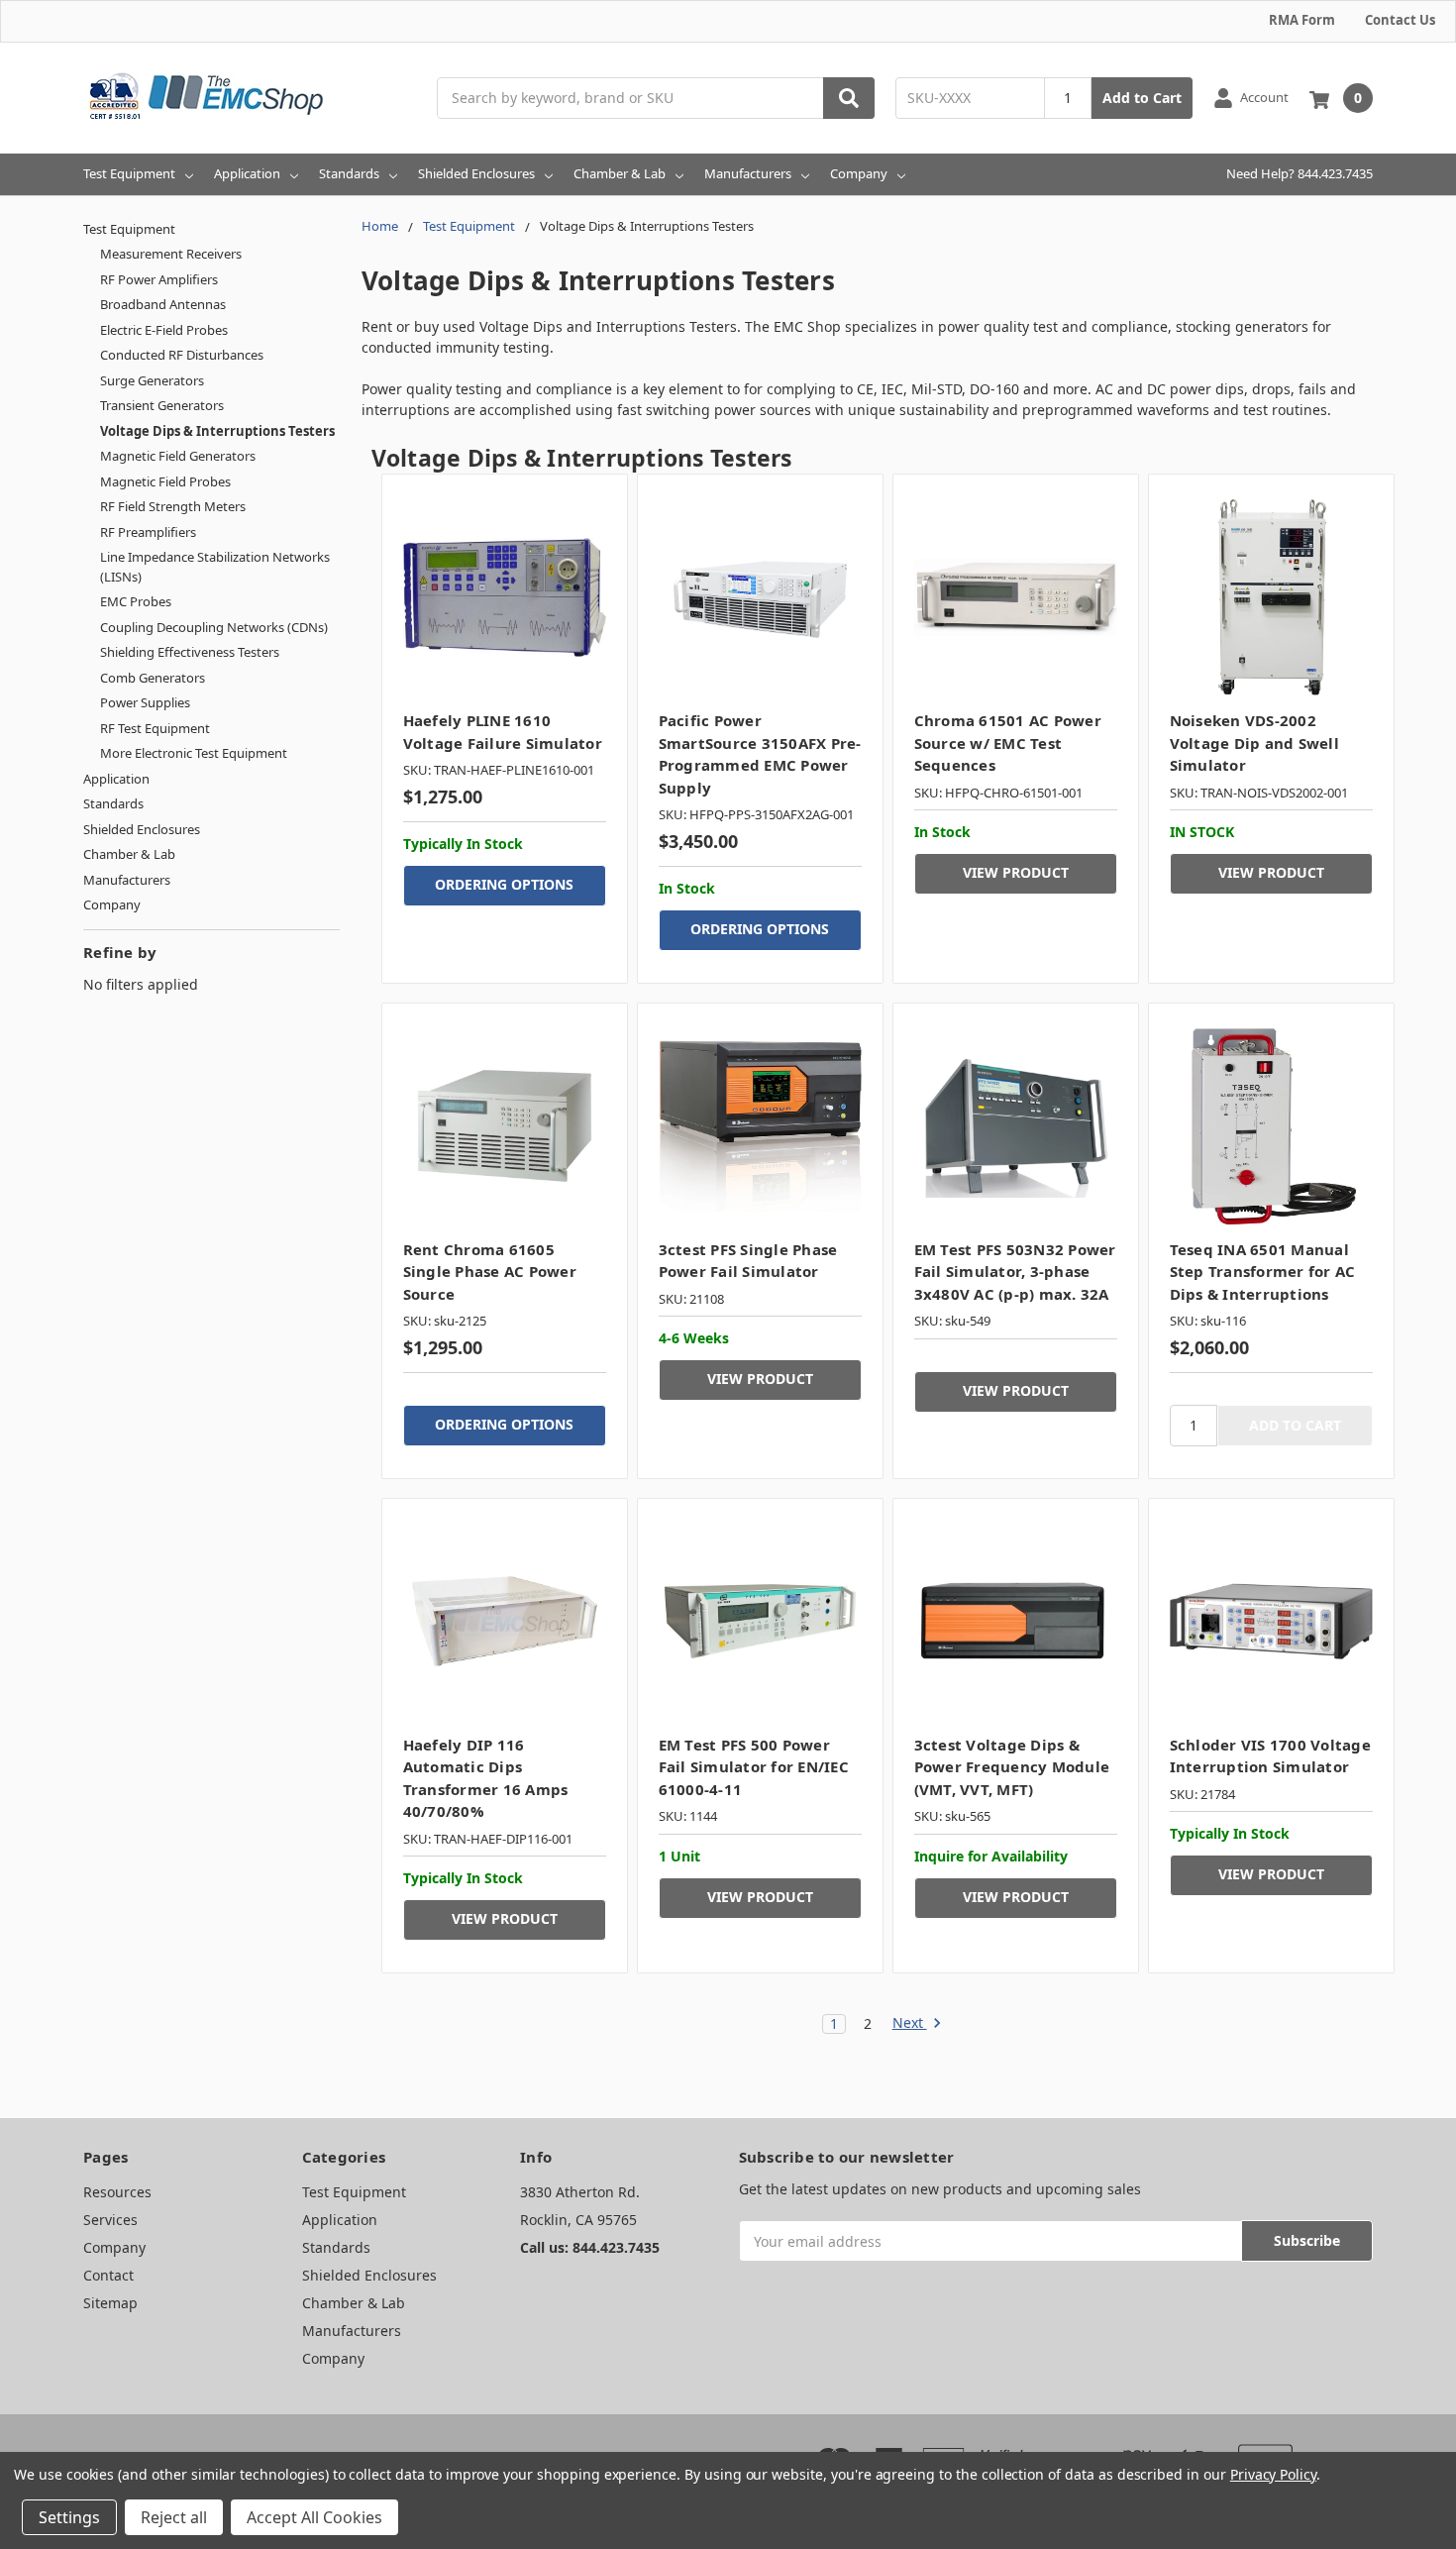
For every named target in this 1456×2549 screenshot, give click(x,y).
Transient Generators (162, 405)
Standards (349, 173)
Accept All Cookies (314, 2517)
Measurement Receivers (171, 254)
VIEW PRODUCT (1016, 872)
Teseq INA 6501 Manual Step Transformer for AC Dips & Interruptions (1263, 1272)
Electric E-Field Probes (164, 330)
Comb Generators (153, 678)
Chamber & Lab (620, 173)
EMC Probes (136, 601)
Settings (69, 2517)
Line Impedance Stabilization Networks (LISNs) (215, 567)
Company (859, 173)
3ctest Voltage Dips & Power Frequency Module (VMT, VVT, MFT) (1012, 1767)
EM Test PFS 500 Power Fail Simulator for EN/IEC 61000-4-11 (754, 1767)
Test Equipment (129, 173)
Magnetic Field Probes (165, 481)
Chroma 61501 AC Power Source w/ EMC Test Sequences (1008, 743)
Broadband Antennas (163, 304)
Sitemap (110, 2303)
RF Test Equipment (155, 728)
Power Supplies (145, 702)
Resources (117, 2192)
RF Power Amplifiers (159, 279)
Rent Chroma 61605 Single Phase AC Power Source (490, 1272)
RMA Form (1302, 20)
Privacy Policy (1273, 2474)
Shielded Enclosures (476, 173)
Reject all (174, 2517)
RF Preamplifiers (148, 532)
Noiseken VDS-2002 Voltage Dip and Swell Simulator (1254, 743)
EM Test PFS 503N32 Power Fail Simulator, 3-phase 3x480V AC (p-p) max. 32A (1015, 1272)
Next (910, 2023)
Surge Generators (152, 380)
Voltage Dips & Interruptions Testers (217, 431)
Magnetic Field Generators (178, 456)
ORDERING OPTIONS (504, 884)
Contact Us (1400, 20)
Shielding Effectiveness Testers (190, 652)
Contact (108, 2275)
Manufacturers (748, 173)
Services (110, 2220)
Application (247, 173)
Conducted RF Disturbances (182, 355)
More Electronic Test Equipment (194, 753)
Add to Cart (1142, 98)
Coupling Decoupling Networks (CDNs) (214, 627)
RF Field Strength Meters (173, 506)
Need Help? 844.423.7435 (1300, 173)
